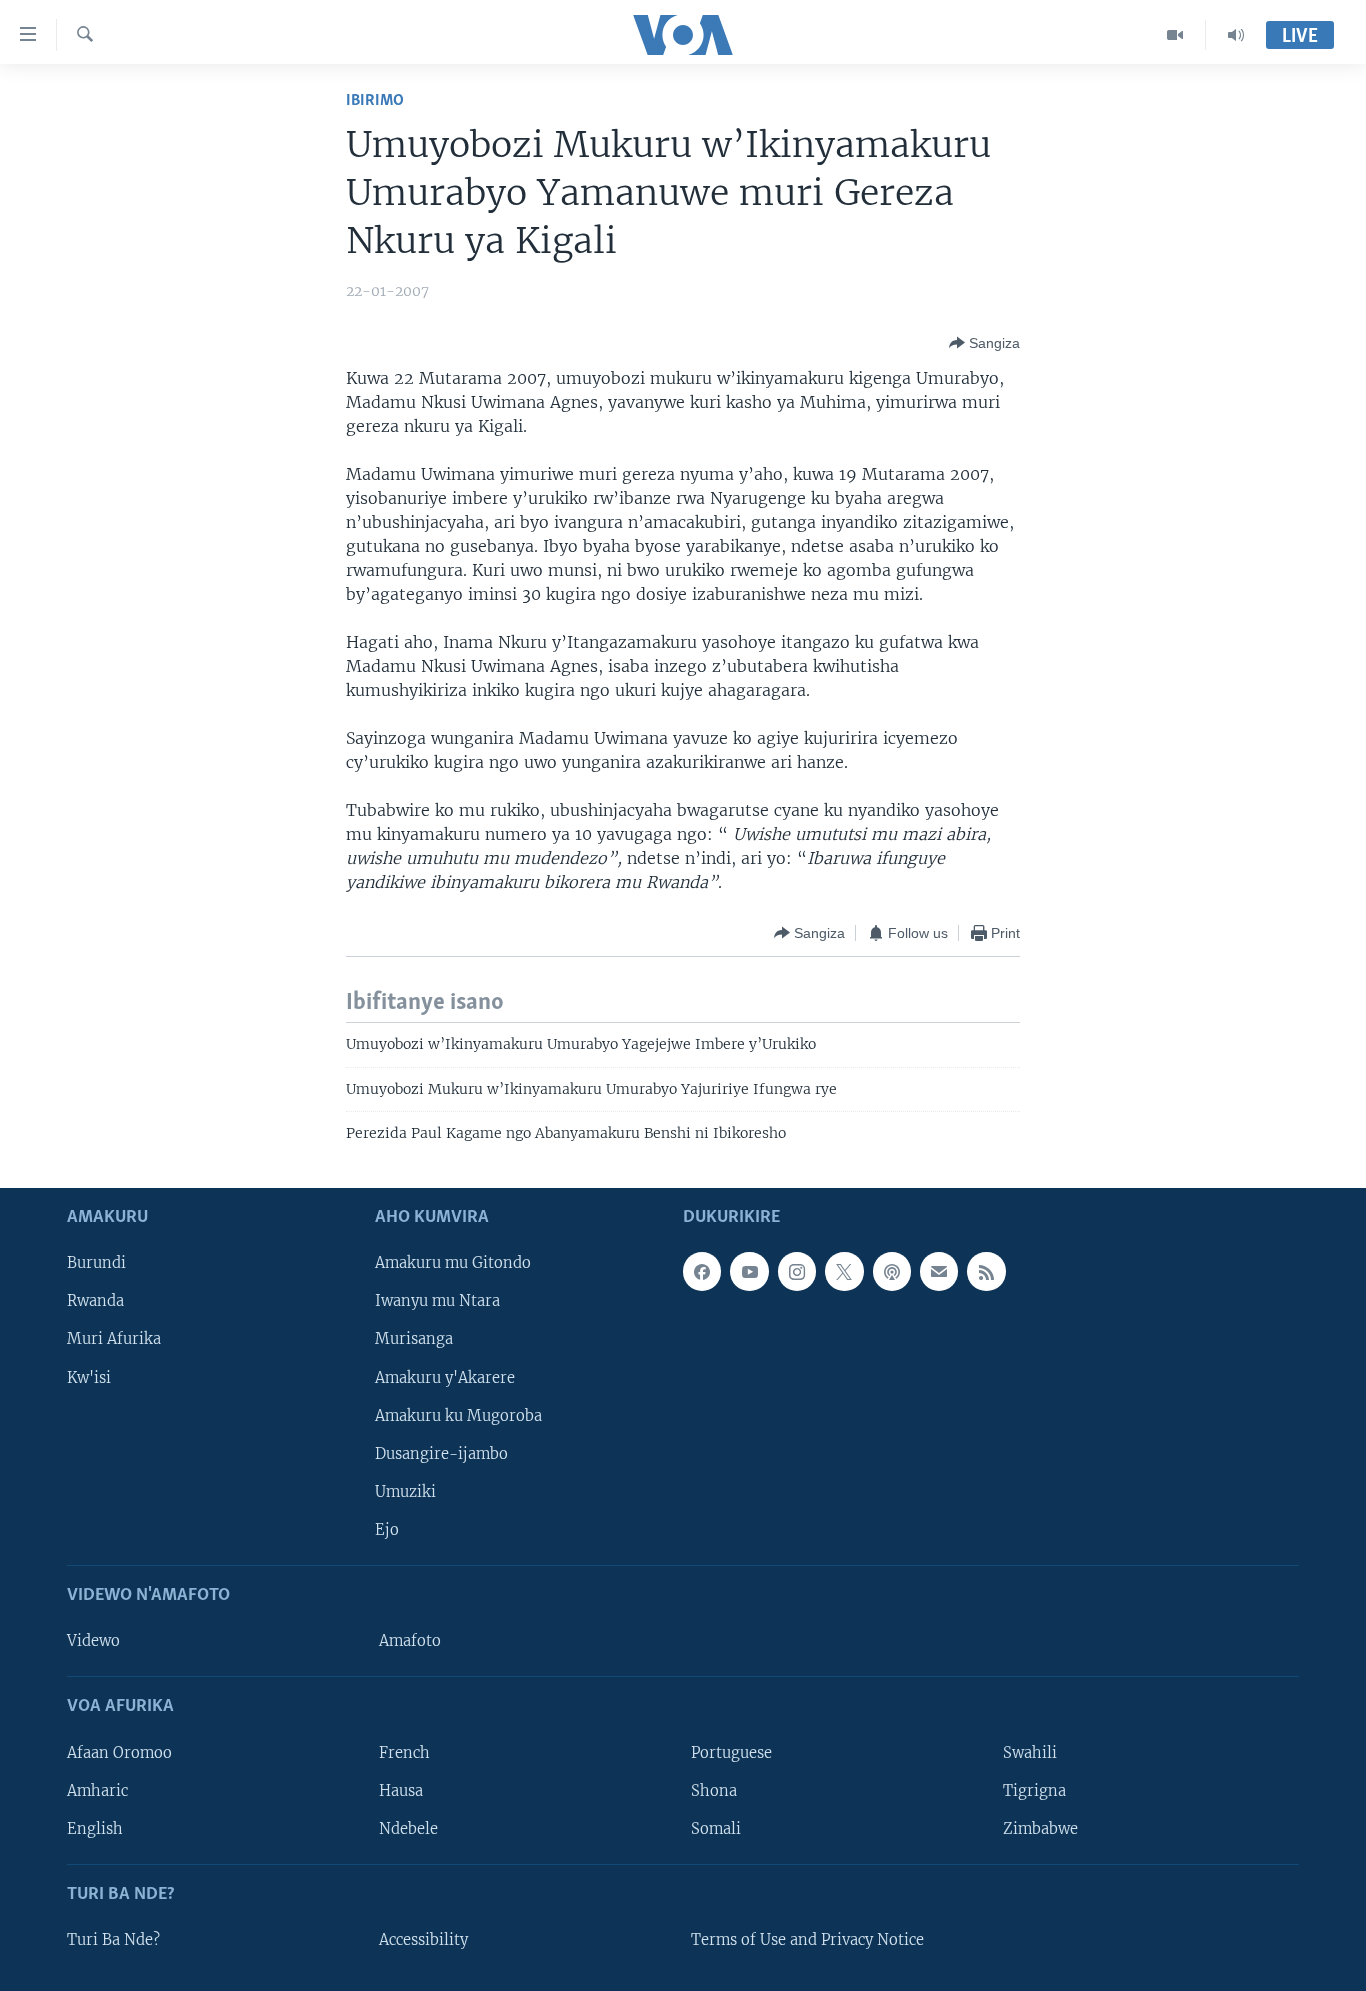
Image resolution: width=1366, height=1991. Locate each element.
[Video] (1175, 35)
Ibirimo (375, 100)
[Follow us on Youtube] (749, 1271)
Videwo (93, 1641)
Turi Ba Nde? (113, 1940)
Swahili (1030, 1752)
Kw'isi (89, 1377)
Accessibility (423, 1940)
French (404, 1752)
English (95, 1828)
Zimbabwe (1040, 1828)
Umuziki (405, 1491)
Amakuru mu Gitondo (453, 1263)
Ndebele (408, 1828)
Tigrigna (1034, 1790)
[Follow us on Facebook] (702, 1271)
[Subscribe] (939, 1271)
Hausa (401, 1790)
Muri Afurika (114, 1339)
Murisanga (414, 1339)
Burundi (96, 1263)
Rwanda (95, 1301)
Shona (714, 1790)
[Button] (984, 343)
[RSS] (986, 1271)
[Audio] (1236, 35)
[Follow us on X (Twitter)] (844, 1271)
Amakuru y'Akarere (445, 1377)
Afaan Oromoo (119, 1752)
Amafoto (410, 1641)
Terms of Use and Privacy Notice (807, 1940)
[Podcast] (892, 1271)
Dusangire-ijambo (441, 1453)
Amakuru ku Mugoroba (458, 1415)
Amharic (97, 1790)
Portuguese (731, 1752)
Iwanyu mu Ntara (437, 1301)
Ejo (387, 1529)
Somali (716, 1828)
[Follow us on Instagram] (797, 1271)
